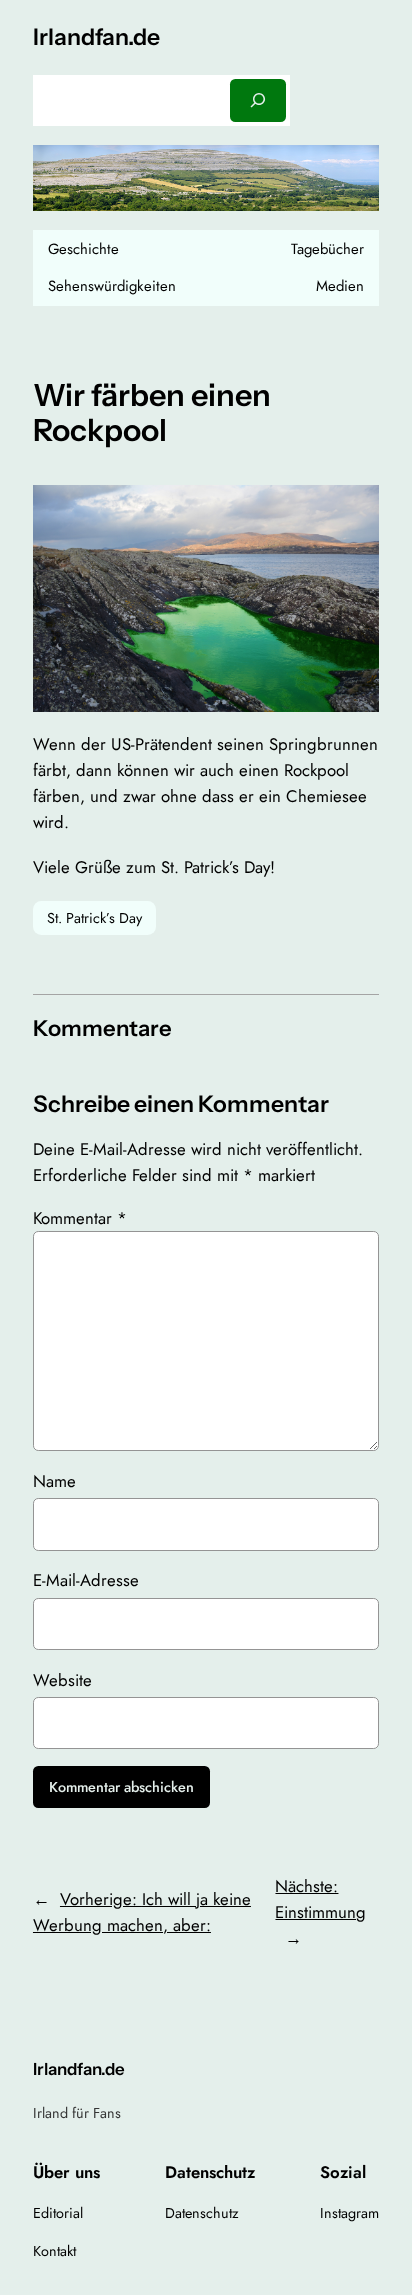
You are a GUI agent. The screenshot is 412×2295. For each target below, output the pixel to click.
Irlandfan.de (96, 37)
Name (54, 1481)
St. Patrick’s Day (94, 918)
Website (62, 1680)
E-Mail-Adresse (86, 1580)
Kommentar (80, 1218)
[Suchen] (258, 100)
